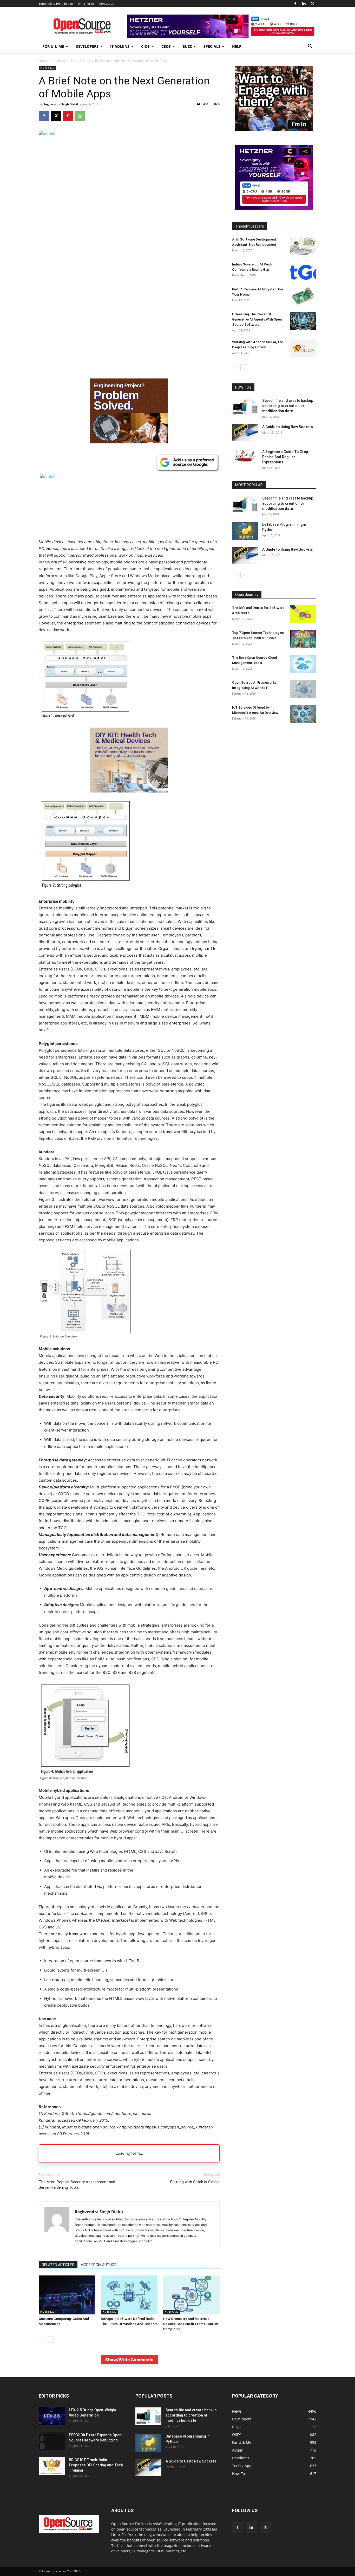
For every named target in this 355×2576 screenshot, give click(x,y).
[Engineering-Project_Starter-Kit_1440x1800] (129, 442)
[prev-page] (42, 2339)
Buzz (187, 46)
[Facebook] (295, 4)
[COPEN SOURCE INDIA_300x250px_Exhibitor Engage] (274, 129)
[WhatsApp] (80, 116)
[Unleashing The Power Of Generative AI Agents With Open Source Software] (303, 321)
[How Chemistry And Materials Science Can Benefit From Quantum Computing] (191, 2295)
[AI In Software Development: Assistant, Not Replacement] (303, 246)
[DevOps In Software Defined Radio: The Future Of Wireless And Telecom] (129, 2295)
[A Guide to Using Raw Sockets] (245, 433)
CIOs (145, 46)
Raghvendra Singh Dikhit (61, 104)
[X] (312, 4)
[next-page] (50, 2339)
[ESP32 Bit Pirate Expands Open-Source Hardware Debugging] (52, 2441)
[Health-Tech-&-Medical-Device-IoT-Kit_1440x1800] (129, 797)
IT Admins (120, 46)
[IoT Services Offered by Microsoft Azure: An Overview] (303, 714)
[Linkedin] (304, 4)
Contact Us (107, 4)
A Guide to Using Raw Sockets (288, 427)
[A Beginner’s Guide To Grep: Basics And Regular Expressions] (245, 456)
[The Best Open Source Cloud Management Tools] (303, 664)
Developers (87, 46)
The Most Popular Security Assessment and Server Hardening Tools (77, 2185)
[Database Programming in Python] (245, 531)
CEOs (166, 46)
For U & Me (53, 46)
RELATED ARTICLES (58, 2265)
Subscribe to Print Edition (56, 4)
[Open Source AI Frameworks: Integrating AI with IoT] (303, 689)
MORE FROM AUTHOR (99, 2265)
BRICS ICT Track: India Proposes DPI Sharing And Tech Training (96, 2465)
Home (43, 61)
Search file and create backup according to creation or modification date (288, 406)
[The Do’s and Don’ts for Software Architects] (303, 614)
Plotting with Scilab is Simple (195, 2182)
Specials (212, 46)
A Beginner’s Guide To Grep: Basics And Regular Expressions (286, 457)
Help (237, 46)
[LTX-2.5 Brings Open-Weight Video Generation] (52, 2416)
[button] (310, 47)
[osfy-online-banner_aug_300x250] (274, 208)
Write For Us (86, 4)
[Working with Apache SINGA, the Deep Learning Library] (303, 348)
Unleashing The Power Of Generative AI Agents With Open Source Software (257, 319)
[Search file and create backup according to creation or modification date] (245, 407)
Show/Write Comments (129, 2360)
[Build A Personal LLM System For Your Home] (303, 296)
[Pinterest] (68, 116)
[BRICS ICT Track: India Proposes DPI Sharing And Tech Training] (52, 2466)
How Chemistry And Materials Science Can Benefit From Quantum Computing (190, 2324)
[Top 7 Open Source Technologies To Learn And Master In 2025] (303, 639)
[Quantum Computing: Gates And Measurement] (67, 2295)
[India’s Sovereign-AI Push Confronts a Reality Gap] (303, 271)
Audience (59, 61)
